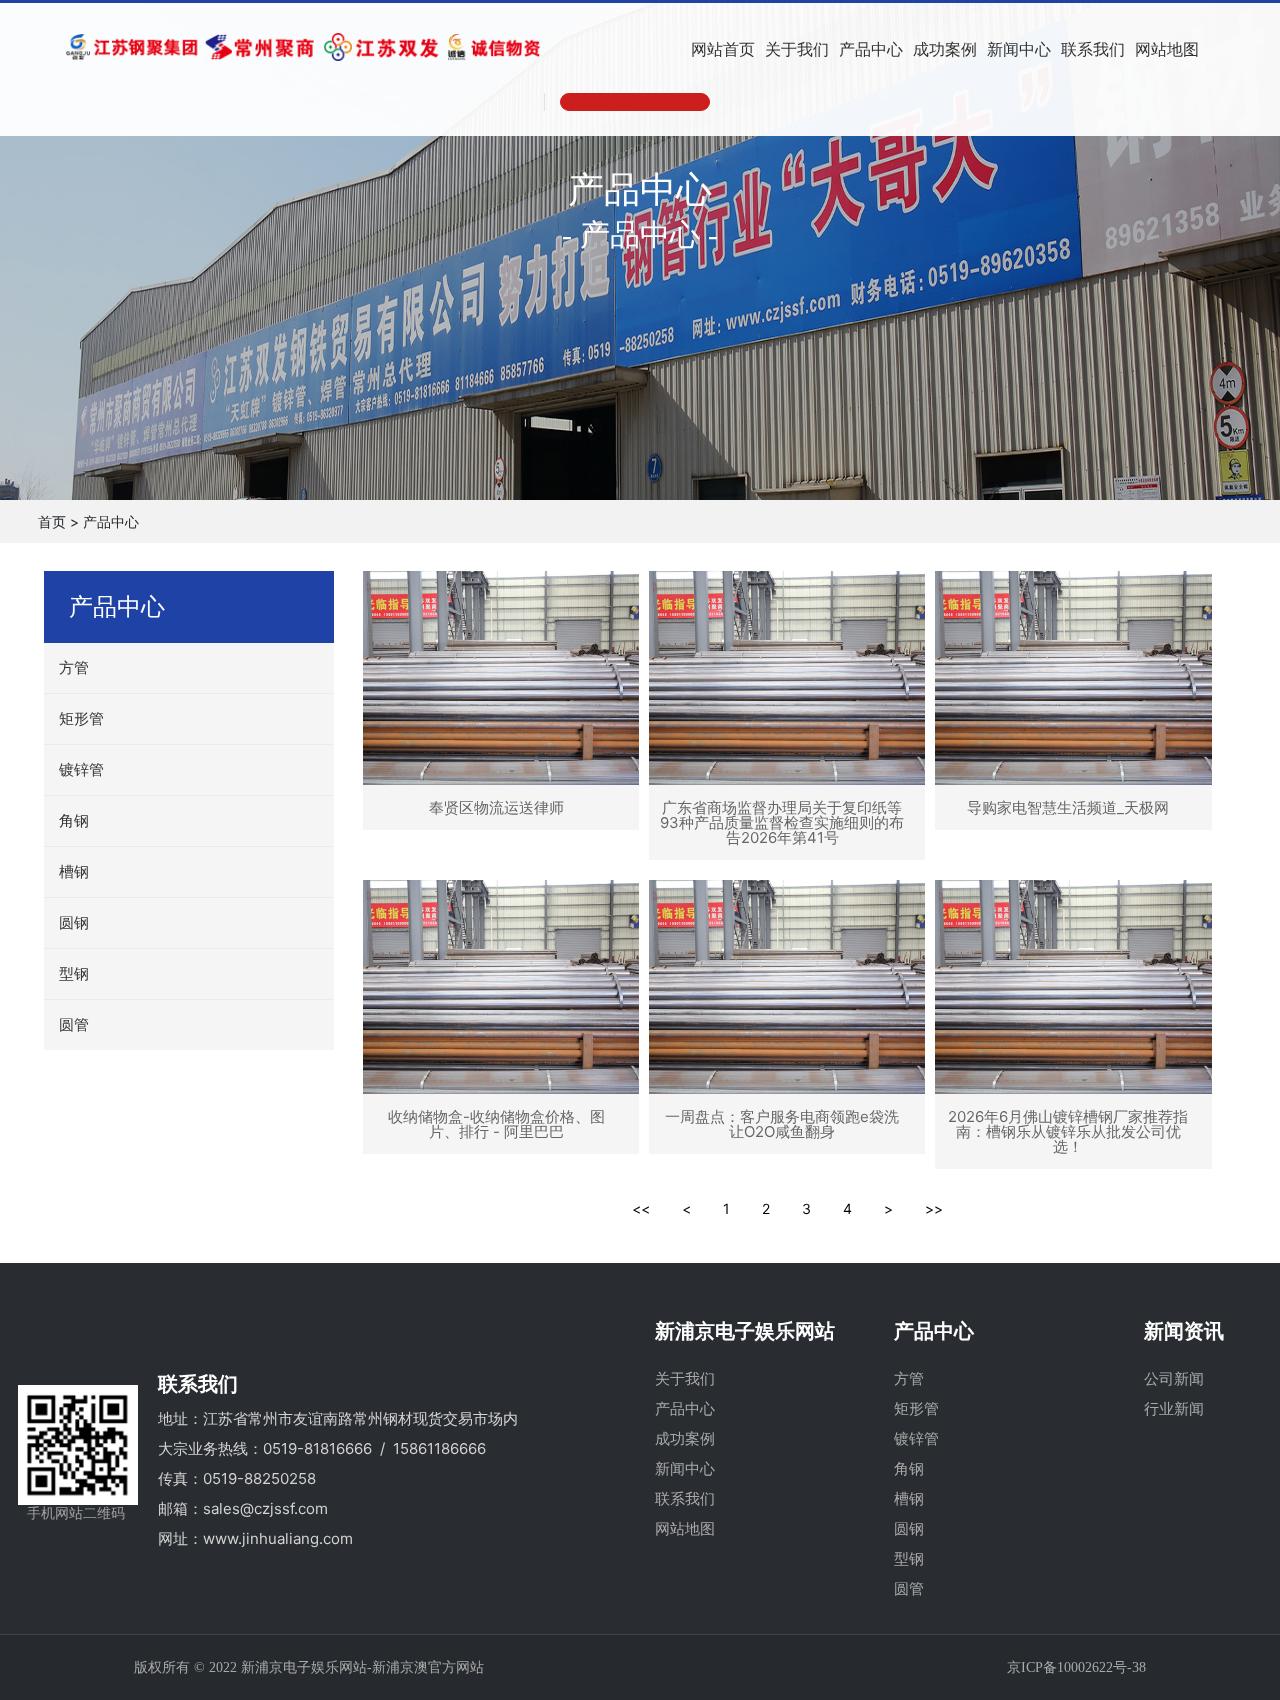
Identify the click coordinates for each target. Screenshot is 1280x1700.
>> (934, 1208)
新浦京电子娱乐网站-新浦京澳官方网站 (362, 1667)
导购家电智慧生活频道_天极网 (1068, 807)
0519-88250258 (259, 1478)
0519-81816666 (317, 1448)
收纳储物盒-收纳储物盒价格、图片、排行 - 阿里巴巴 (496, 1124)
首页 (52, 521)
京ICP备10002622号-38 (1076, 1667)
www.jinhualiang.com (278, 1538)
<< (641, 1208)
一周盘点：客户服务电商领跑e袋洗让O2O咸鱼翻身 (782, 1124)
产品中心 (111, 521)
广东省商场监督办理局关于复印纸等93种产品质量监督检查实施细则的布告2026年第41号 (782, 822)
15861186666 (439, 1448)
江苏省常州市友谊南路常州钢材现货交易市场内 (360, 1418)
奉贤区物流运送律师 (496, 807)
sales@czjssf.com (265, 1508)
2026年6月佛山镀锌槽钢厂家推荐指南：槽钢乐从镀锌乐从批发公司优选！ (1068, 1131)
